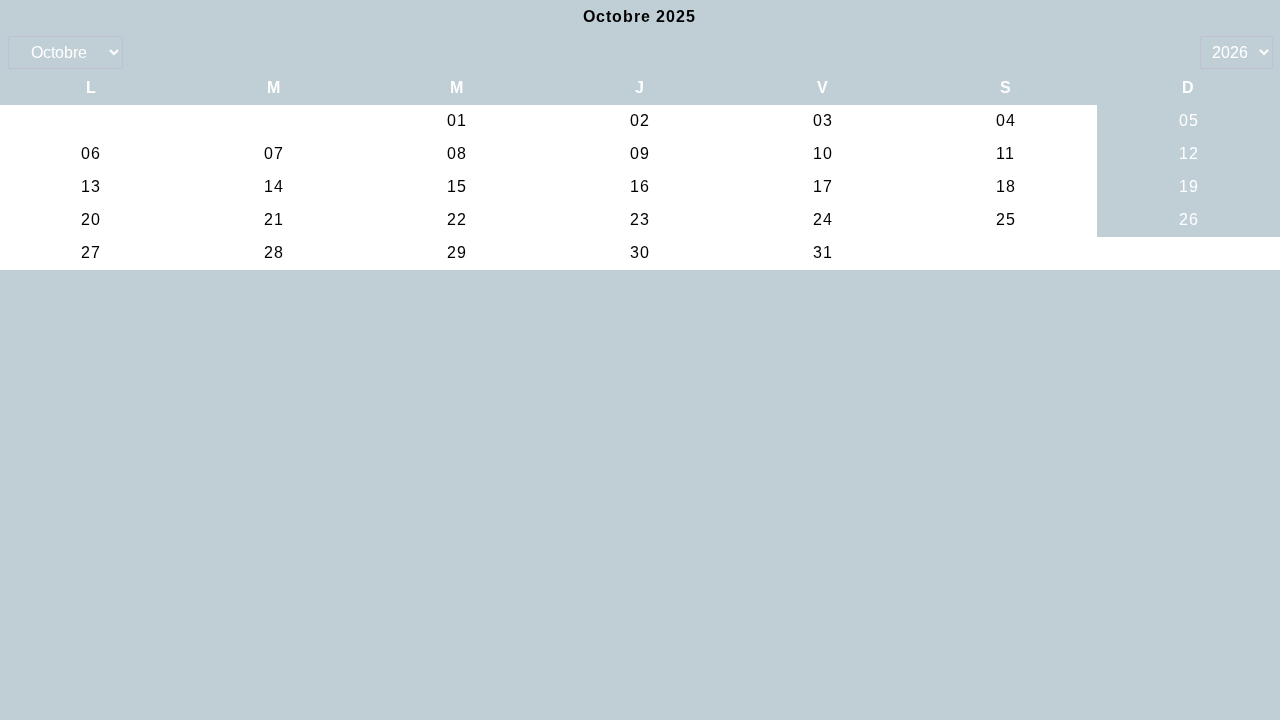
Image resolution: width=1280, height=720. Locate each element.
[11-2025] (1188, 18)
